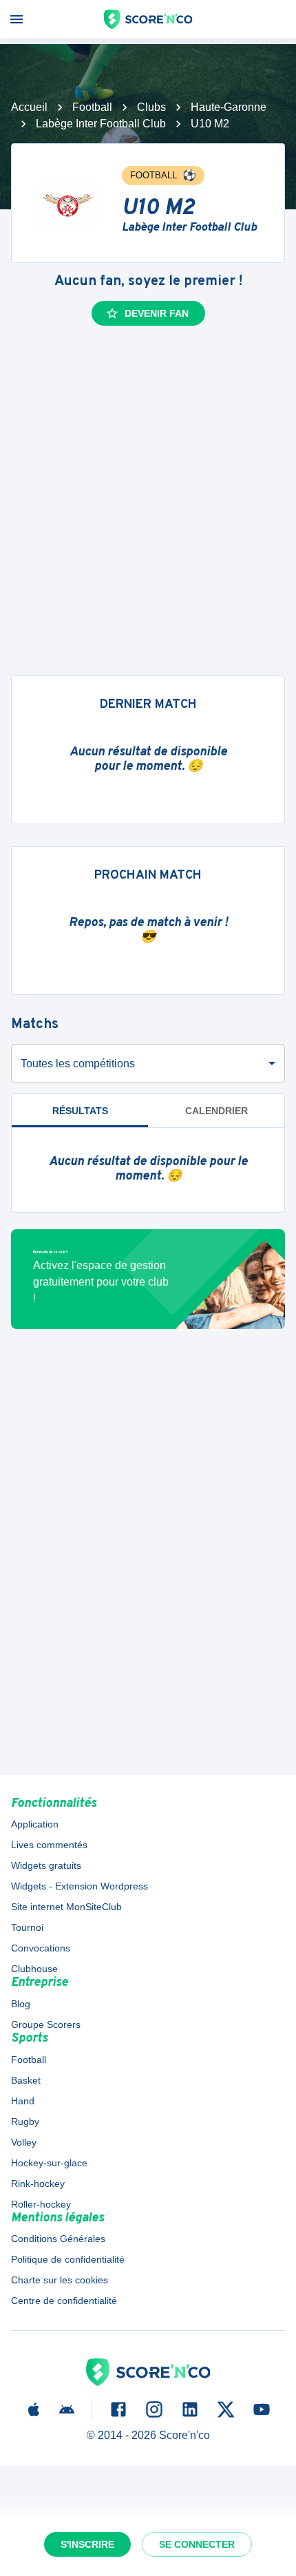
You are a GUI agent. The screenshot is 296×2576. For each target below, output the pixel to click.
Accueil (29, 107)
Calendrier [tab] (216, 1111)
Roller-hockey (41, 2204)
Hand (23, 2101)
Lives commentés (49, 1845)
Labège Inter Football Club (101, 124)
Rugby (25, 2122)
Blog (21, 2004)
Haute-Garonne (229, 107)
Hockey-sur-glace (49, 2163)
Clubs (151, 107)
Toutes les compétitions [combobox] (78, 1064)
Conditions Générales (58, 2239)
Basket (26, 2080)
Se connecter (197, 2544)
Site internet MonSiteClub (66, 1907)
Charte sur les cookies (60, 2280)
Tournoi (27, 1927)
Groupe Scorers (46, 2024)
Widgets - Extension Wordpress (80, 1886)
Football (92, 107)
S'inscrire (87, 2544)
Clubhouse (34, 1969)
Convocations (41, 1948)
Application (35, 1824)
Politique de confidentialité (68, 2259)
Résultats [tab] (80, 1111)
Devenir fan (157, 313)
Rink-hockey (38, 2184)
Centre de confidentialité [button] (64, 2301)
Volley (24, 2142)
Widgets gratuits (46, 1865)
